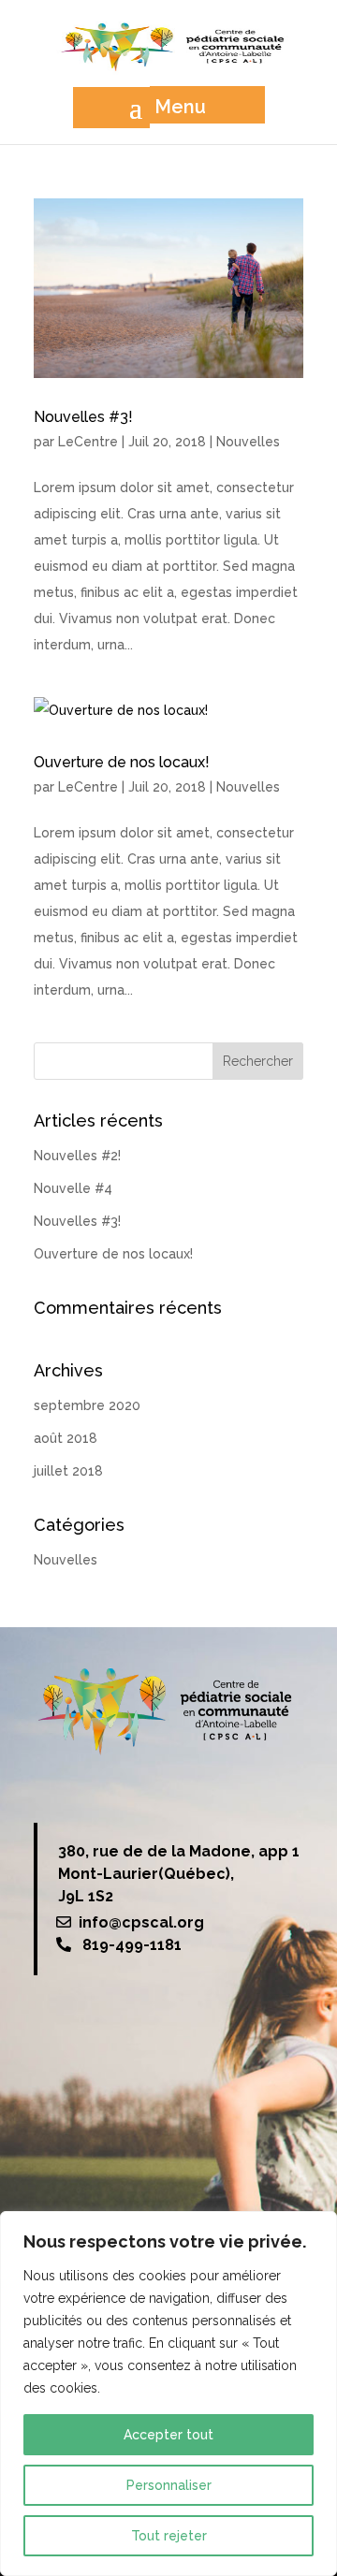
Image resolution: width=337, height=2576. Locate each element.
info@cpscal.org (141, 1922)
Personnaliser (169, 2485)
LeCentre (88, 442)
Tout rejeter (169, 2536)
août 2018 (66, 1438)
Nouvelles (248, 442)
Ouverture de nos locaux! (122, 762)
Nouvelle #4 (73, 1188)
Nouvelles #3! (83, 417)
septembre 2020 (87, 1405)
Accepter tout (168, 2435)
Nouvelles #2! (77, 1156)
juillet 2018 (68, 1471)
